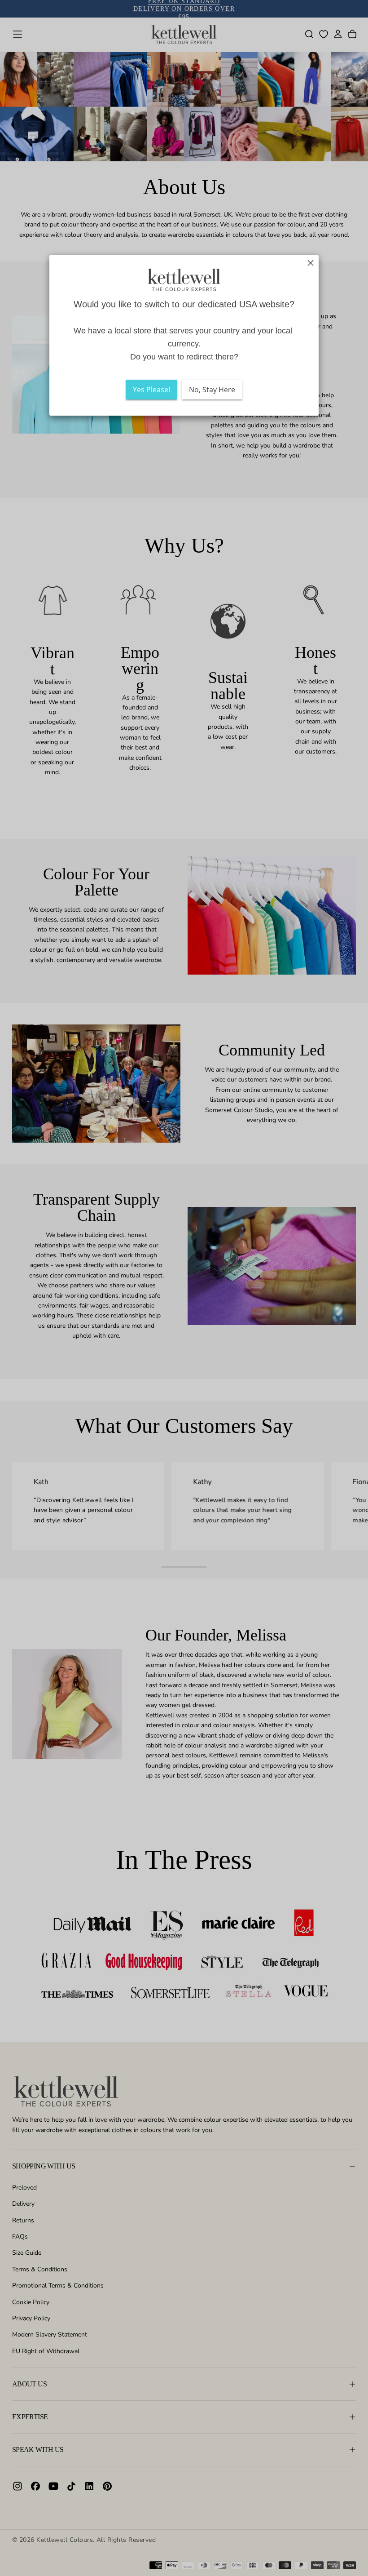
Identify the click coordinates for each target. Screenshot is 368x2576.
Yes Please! (151, 390)
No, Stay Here (212, 390)
